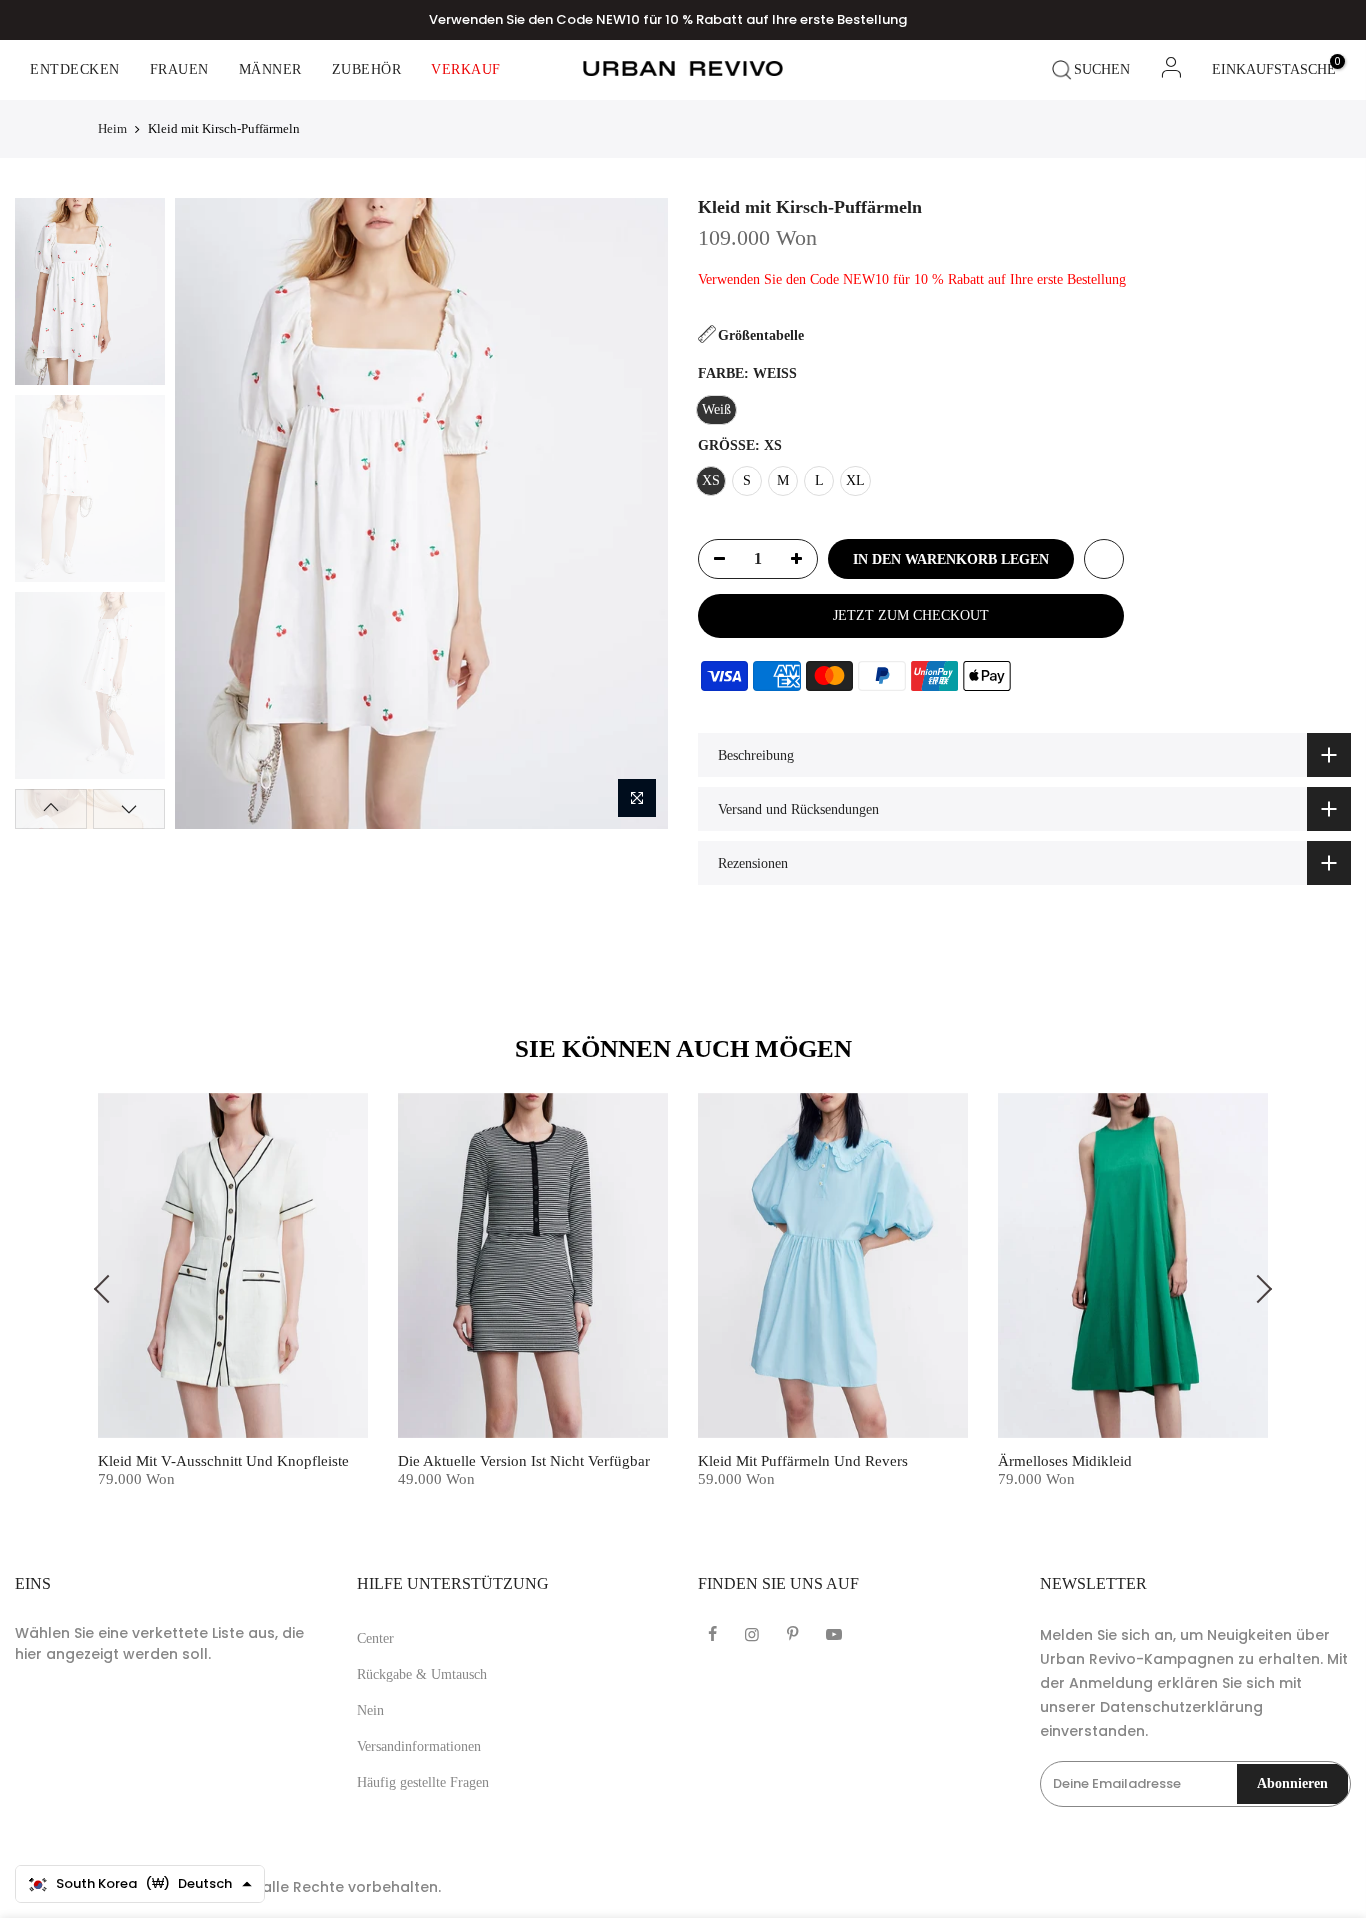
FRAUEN (179, 69)
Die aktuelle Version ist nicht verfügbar (524, 1461)
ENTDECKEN (75, 69)
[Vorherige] (207, 513)
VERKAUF (466, 69)
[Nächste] (634, 513)
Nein (370, 1710)
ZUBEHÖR (367, 69)
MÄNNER (270, 69)
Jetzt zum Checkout (911, 615)
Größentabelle (761, 335)
